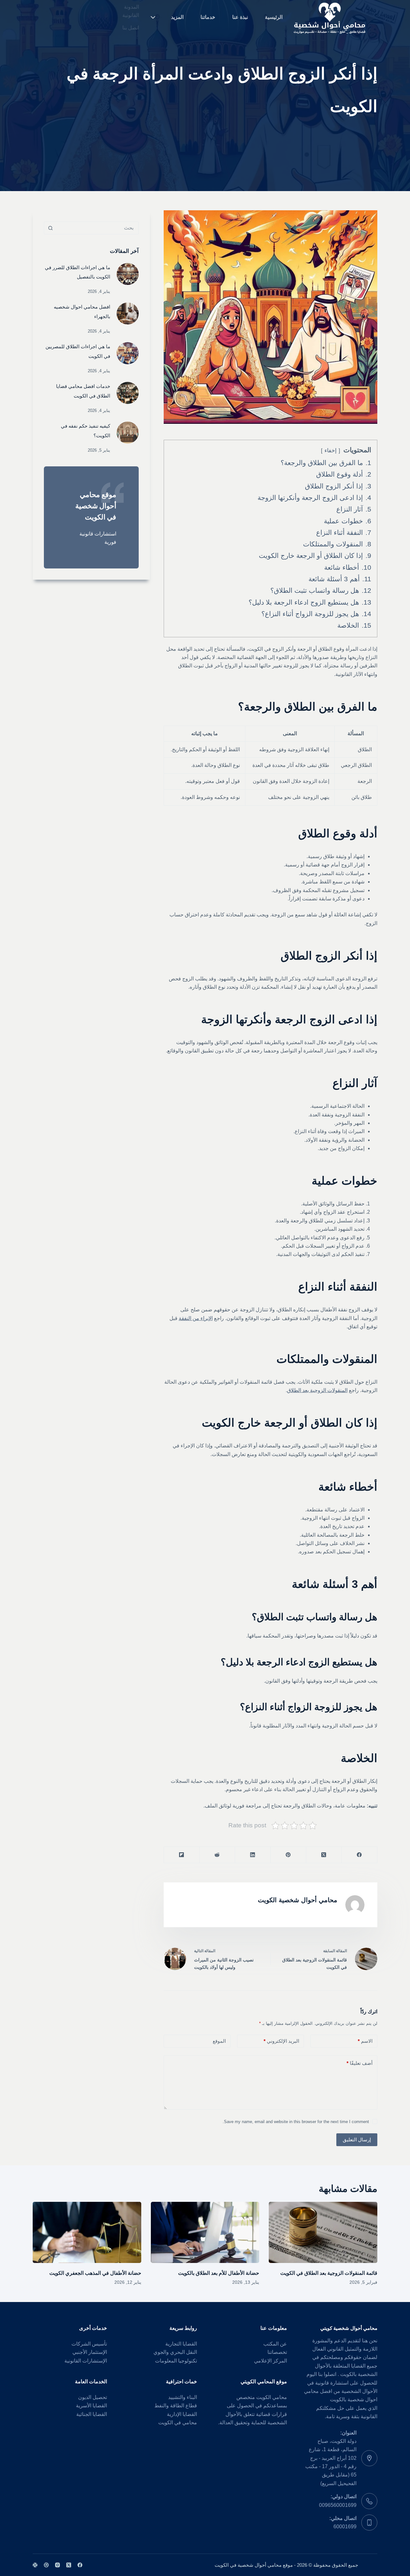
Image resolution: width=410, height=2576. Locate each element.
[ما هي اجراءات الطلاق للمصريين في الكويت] (128, 353)
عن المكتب (275, 2344)
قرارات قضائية (271, 2414)
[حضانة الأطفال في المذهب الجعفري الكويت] (87, 2232)
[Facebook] (359, 1855)
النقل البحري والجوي (175, 2352)
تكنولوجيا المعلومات (176, 2361)
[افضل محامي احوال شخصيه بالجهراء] (128, 314)
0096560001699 (338, 2505)
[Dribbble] (46, 2565)
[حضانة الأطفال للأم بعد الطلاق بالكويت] (205, 2232)
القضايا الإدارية (182, 2414)
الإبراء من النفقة (196, 1318)
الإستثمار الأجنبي (90, 2352)
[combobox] (97, 228)
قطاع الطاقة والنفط (176, 2406)
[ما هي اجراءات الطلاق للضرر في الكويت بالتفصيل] (128, 274)
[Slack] (35, 2565)
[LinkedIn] (253, 1855)
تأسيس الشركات (89, 2344)
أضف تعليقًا (360, 2063)
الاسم (365, 2041)
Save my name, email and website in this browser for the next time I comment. (296, 2122)
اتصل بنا (131, 28)
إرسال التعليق (357, 2140)
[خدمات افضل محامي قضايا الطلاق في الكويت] (128, 393)
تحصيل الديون (93, 2397)
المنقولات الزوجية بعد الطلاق (317, 1390)
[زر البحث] (50, 228)
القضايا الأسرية (91, 2406)
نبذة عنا (240, 17)
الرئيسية (274, 17)
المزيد (177, 17)
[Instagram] (57, 2565)
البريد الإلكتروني (281, 2041)
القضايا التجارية (181, 2344)
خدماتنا (208, 17)
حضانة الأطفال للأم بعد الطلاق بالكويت (219, 2273)
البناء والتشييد (183, 2397)
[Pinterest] (288, 1855)
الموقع (219, 2041)
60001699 (345, 2527)
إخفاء (331, 451)
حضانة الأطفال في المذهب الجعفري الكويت (95, 2273)
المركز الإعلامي (271, 2361)
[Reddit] (217, 1855)
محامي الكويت (272, 2397)
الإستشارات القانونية (86, 2361)
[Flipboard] (181, 1855)
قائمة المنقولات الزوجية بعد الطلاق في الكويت (329, 2273)
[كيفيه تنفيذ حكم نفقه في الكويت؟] (128, 433)
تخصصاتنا (277, 2352)
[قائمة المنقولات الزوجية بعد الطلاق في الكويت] (323, 2232)
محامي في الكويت (178, 2423)
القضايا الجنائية (92, 2414)
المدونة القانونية (131, 11)
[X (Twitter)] (324, 1855)
